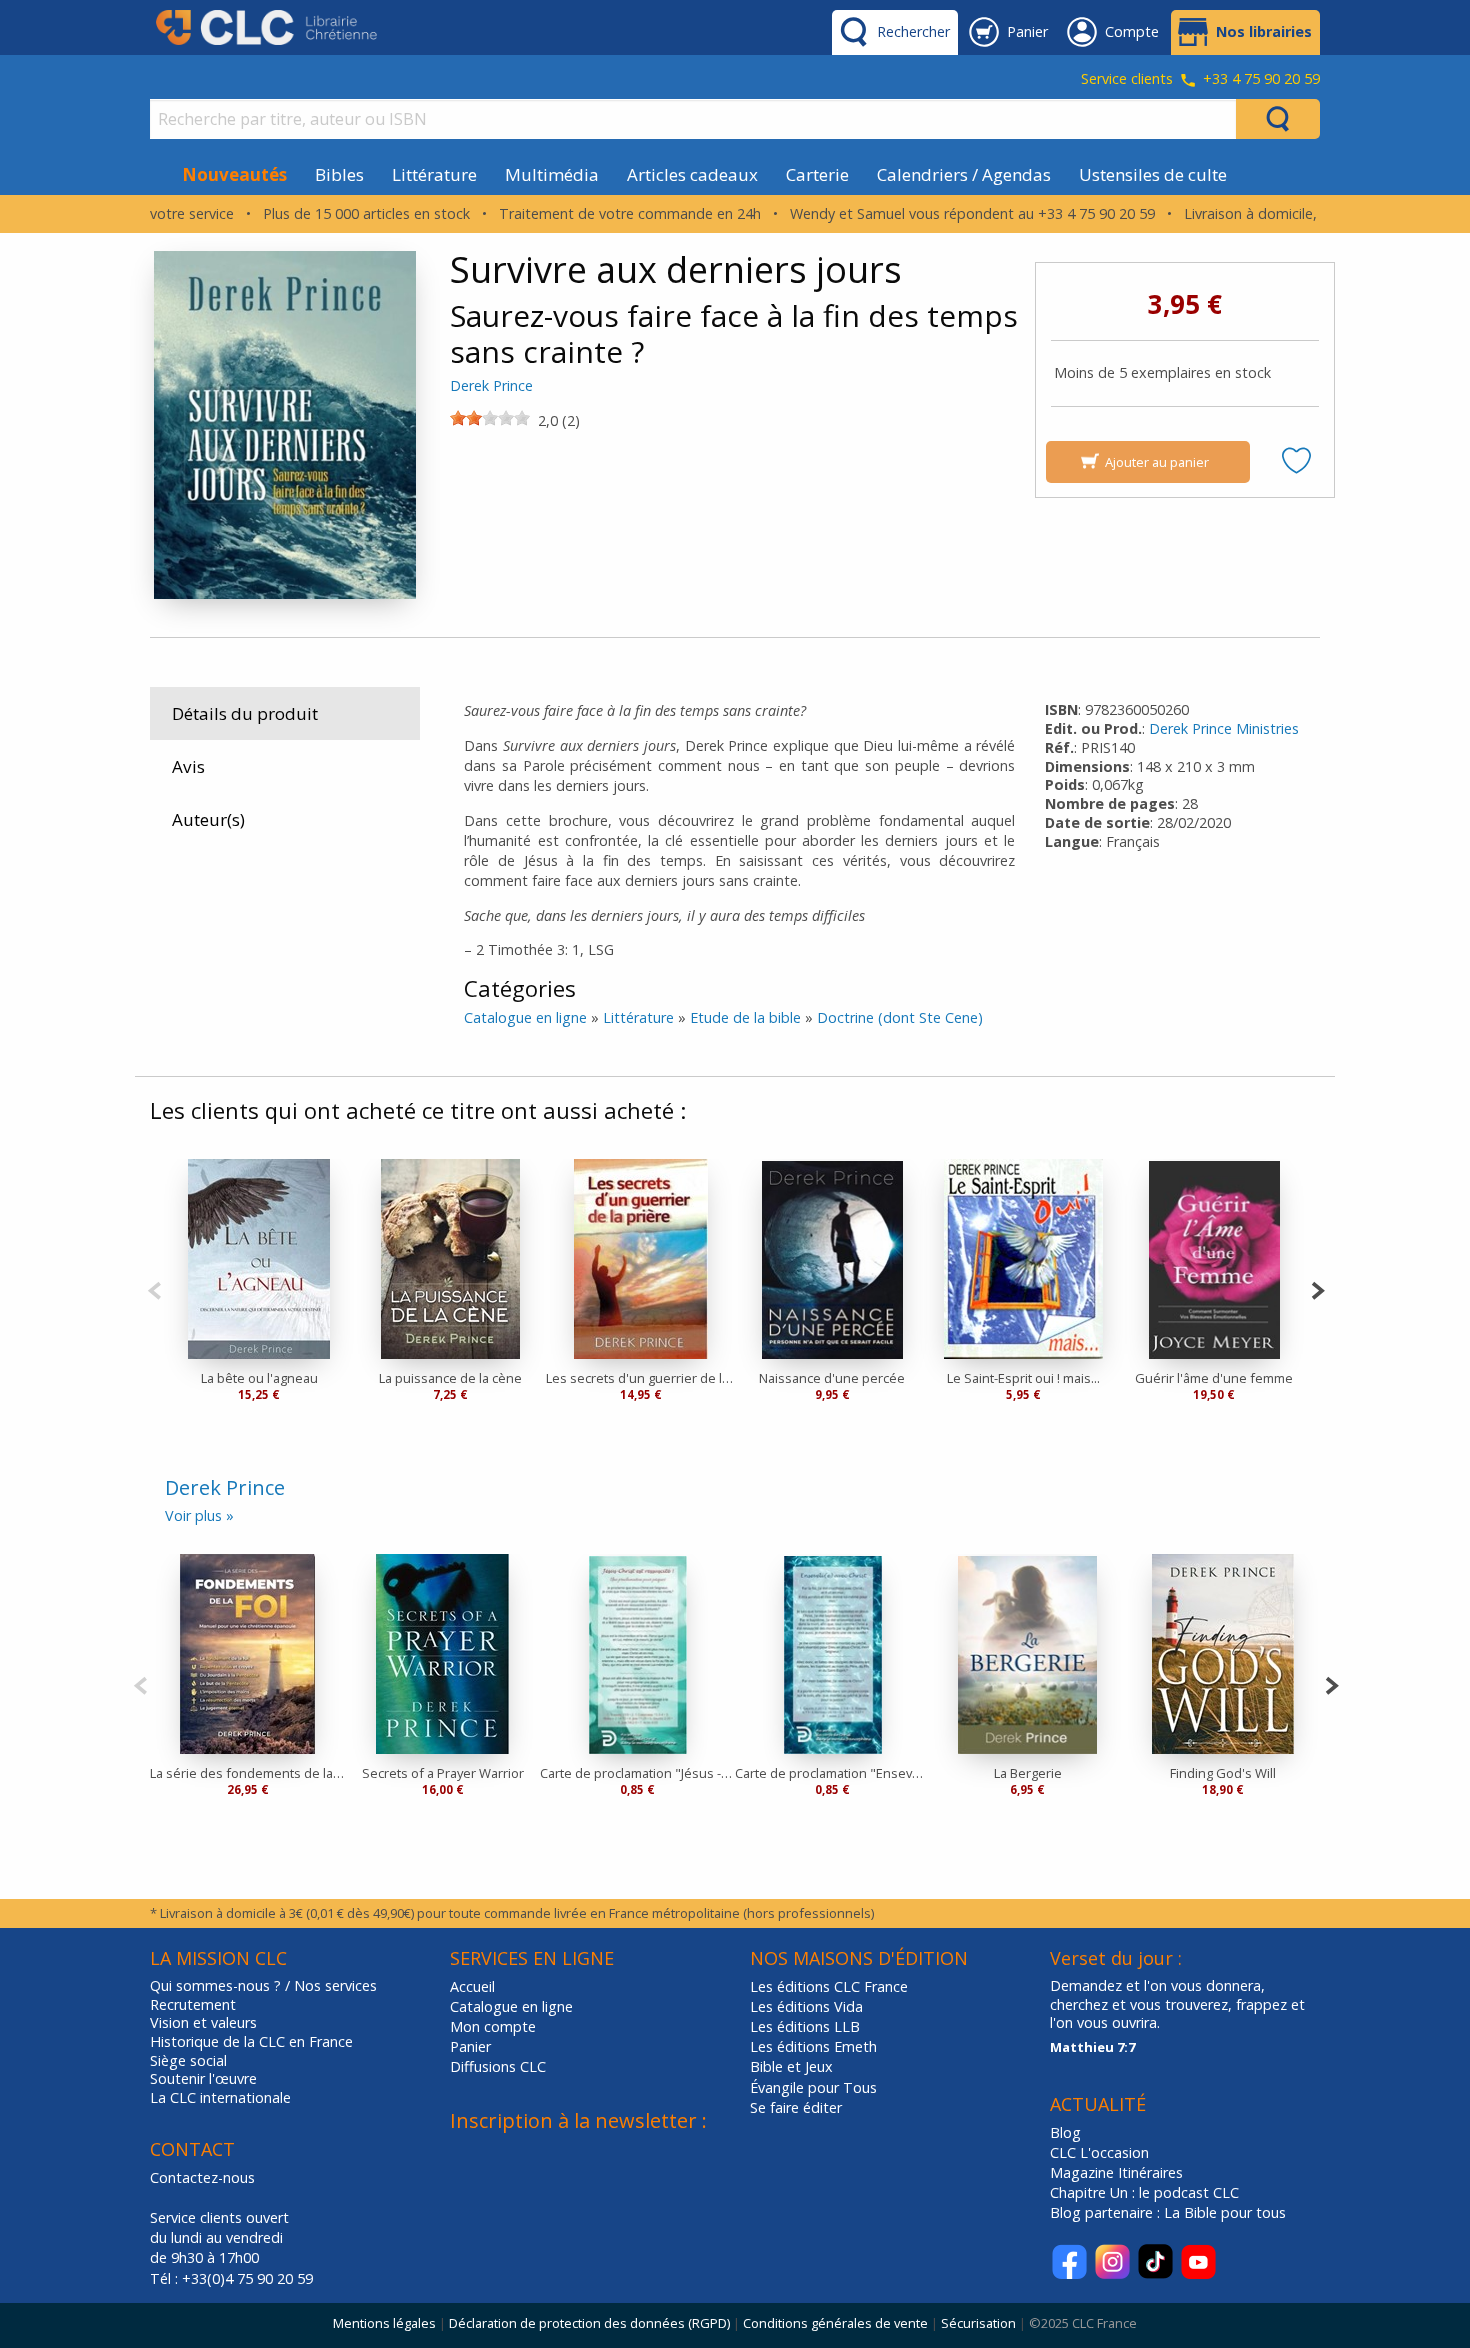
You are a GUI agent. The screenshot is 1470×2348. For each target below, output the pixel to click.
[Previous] (154, 1288)
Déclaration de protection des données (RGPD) (589, 2323)
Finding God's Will (1223, 1773)
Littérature (434, 174)
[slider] (490, 418)
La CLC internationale (220, 2098)
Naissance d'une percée (832, 1378)
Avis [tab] (188, 766)
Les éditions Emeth (813, 2046)
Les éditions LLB (805, 2026)
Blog (1065, 2132)
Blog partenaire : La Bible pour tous (1170, 2212)
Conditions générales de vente (835, 2323)
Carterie (817, 174)
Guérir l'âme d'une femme (1214, 1378)
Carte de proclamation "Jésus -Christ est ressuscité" (637, 1773)
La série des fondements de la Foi (247, 1773)
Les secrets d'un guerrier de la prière (641, 1378)
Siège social (188, 2061)
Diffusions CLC (498, 2066)
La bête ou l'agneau (259, 1378)
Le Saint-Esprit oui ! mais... (1023, 1378)
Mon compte (493, 2026)
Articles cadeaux (692, 174)
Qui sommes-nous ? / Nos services (263, 1986)
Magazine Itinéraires (1116, 2172)
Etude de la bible (745, 1017)
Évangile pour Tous (813, 2087)
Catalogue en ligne (525, 1017)
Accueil (472, 1986)
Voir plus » (199, 1515)
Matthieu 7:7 (1092, 2047)
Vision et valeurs (203, 2023)
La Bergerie (1028, 1773)
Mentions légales (384, 2323)
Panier (470, 2046)
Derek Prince (491, 385)
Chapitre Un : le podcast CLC (1144, 2192)
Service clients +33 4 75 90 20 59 (1200, 80)
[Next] (1317, 1288)
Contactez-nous (202, 2177)
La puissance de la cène (450, 1378)
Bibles (339, 174)
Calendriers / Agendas (964, 174)
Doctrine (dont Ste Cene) (900, 1017)
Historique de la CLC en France (251, 2042)
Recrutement (193, 2005)
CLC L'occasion (1099, 2152)
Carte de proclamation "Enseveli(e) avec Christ (832, 1773)
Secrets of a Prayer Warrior (443, 1773)
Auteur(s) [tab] (208, 819)
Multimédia (552, 174)
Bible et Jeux (791, 2066)
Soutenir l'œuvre (203, 2079)
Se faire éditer (796, 2107)
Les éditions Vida (806, 2006)
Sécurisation (978, 2323)
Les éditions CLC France (829, 1986)
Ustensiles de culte (1153, 174)
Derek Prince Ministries (1224, 728)
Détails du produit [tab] (245, 713)
